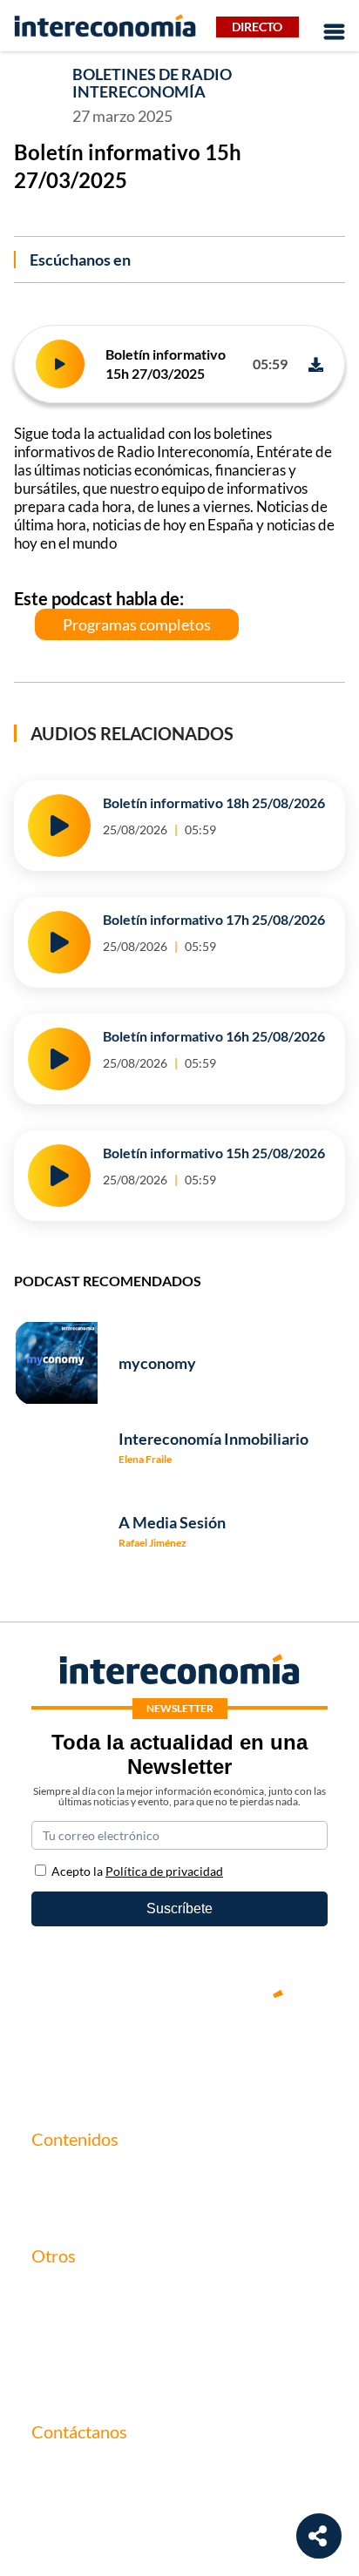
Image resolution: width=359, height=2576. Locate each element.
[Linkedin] (284, 2053)
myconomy (64, 2175)
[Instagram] (232, 2053)
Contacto (60, 2292)
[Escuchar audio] (60, 364)
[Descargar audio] (316, 364)
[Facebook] (127, 2053)
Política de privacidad (95, 2351)
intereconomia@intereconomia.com (138, 2478)
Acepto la (137, 1871)
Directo (257, 27)
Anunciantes (69, 2205)
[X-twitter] (75, 2053)
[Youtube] (179, 2053)
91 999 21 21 (71, 2505)
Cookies (56, 2380)
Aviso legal (63, 2321)
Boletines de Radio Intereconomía (152, 83)
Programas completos (137, 624)
